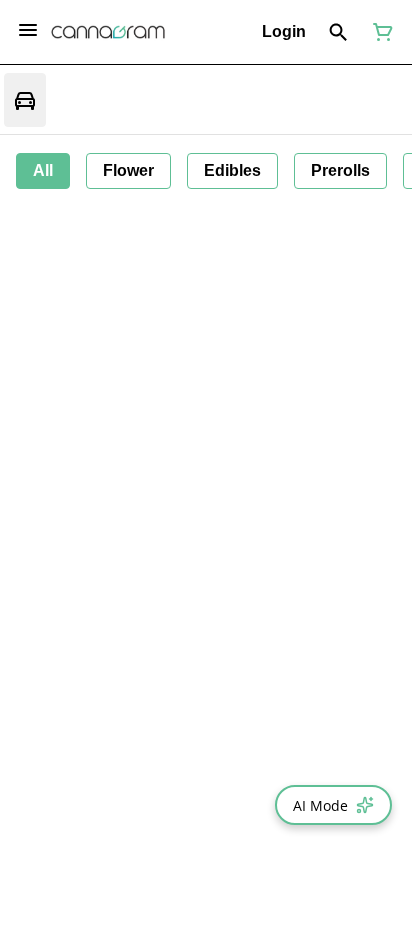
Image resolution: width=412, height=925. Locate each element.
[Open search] (338, 32)
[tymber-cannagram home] (108, 32)
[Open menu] (28, 30)
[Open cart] (379, 32)
